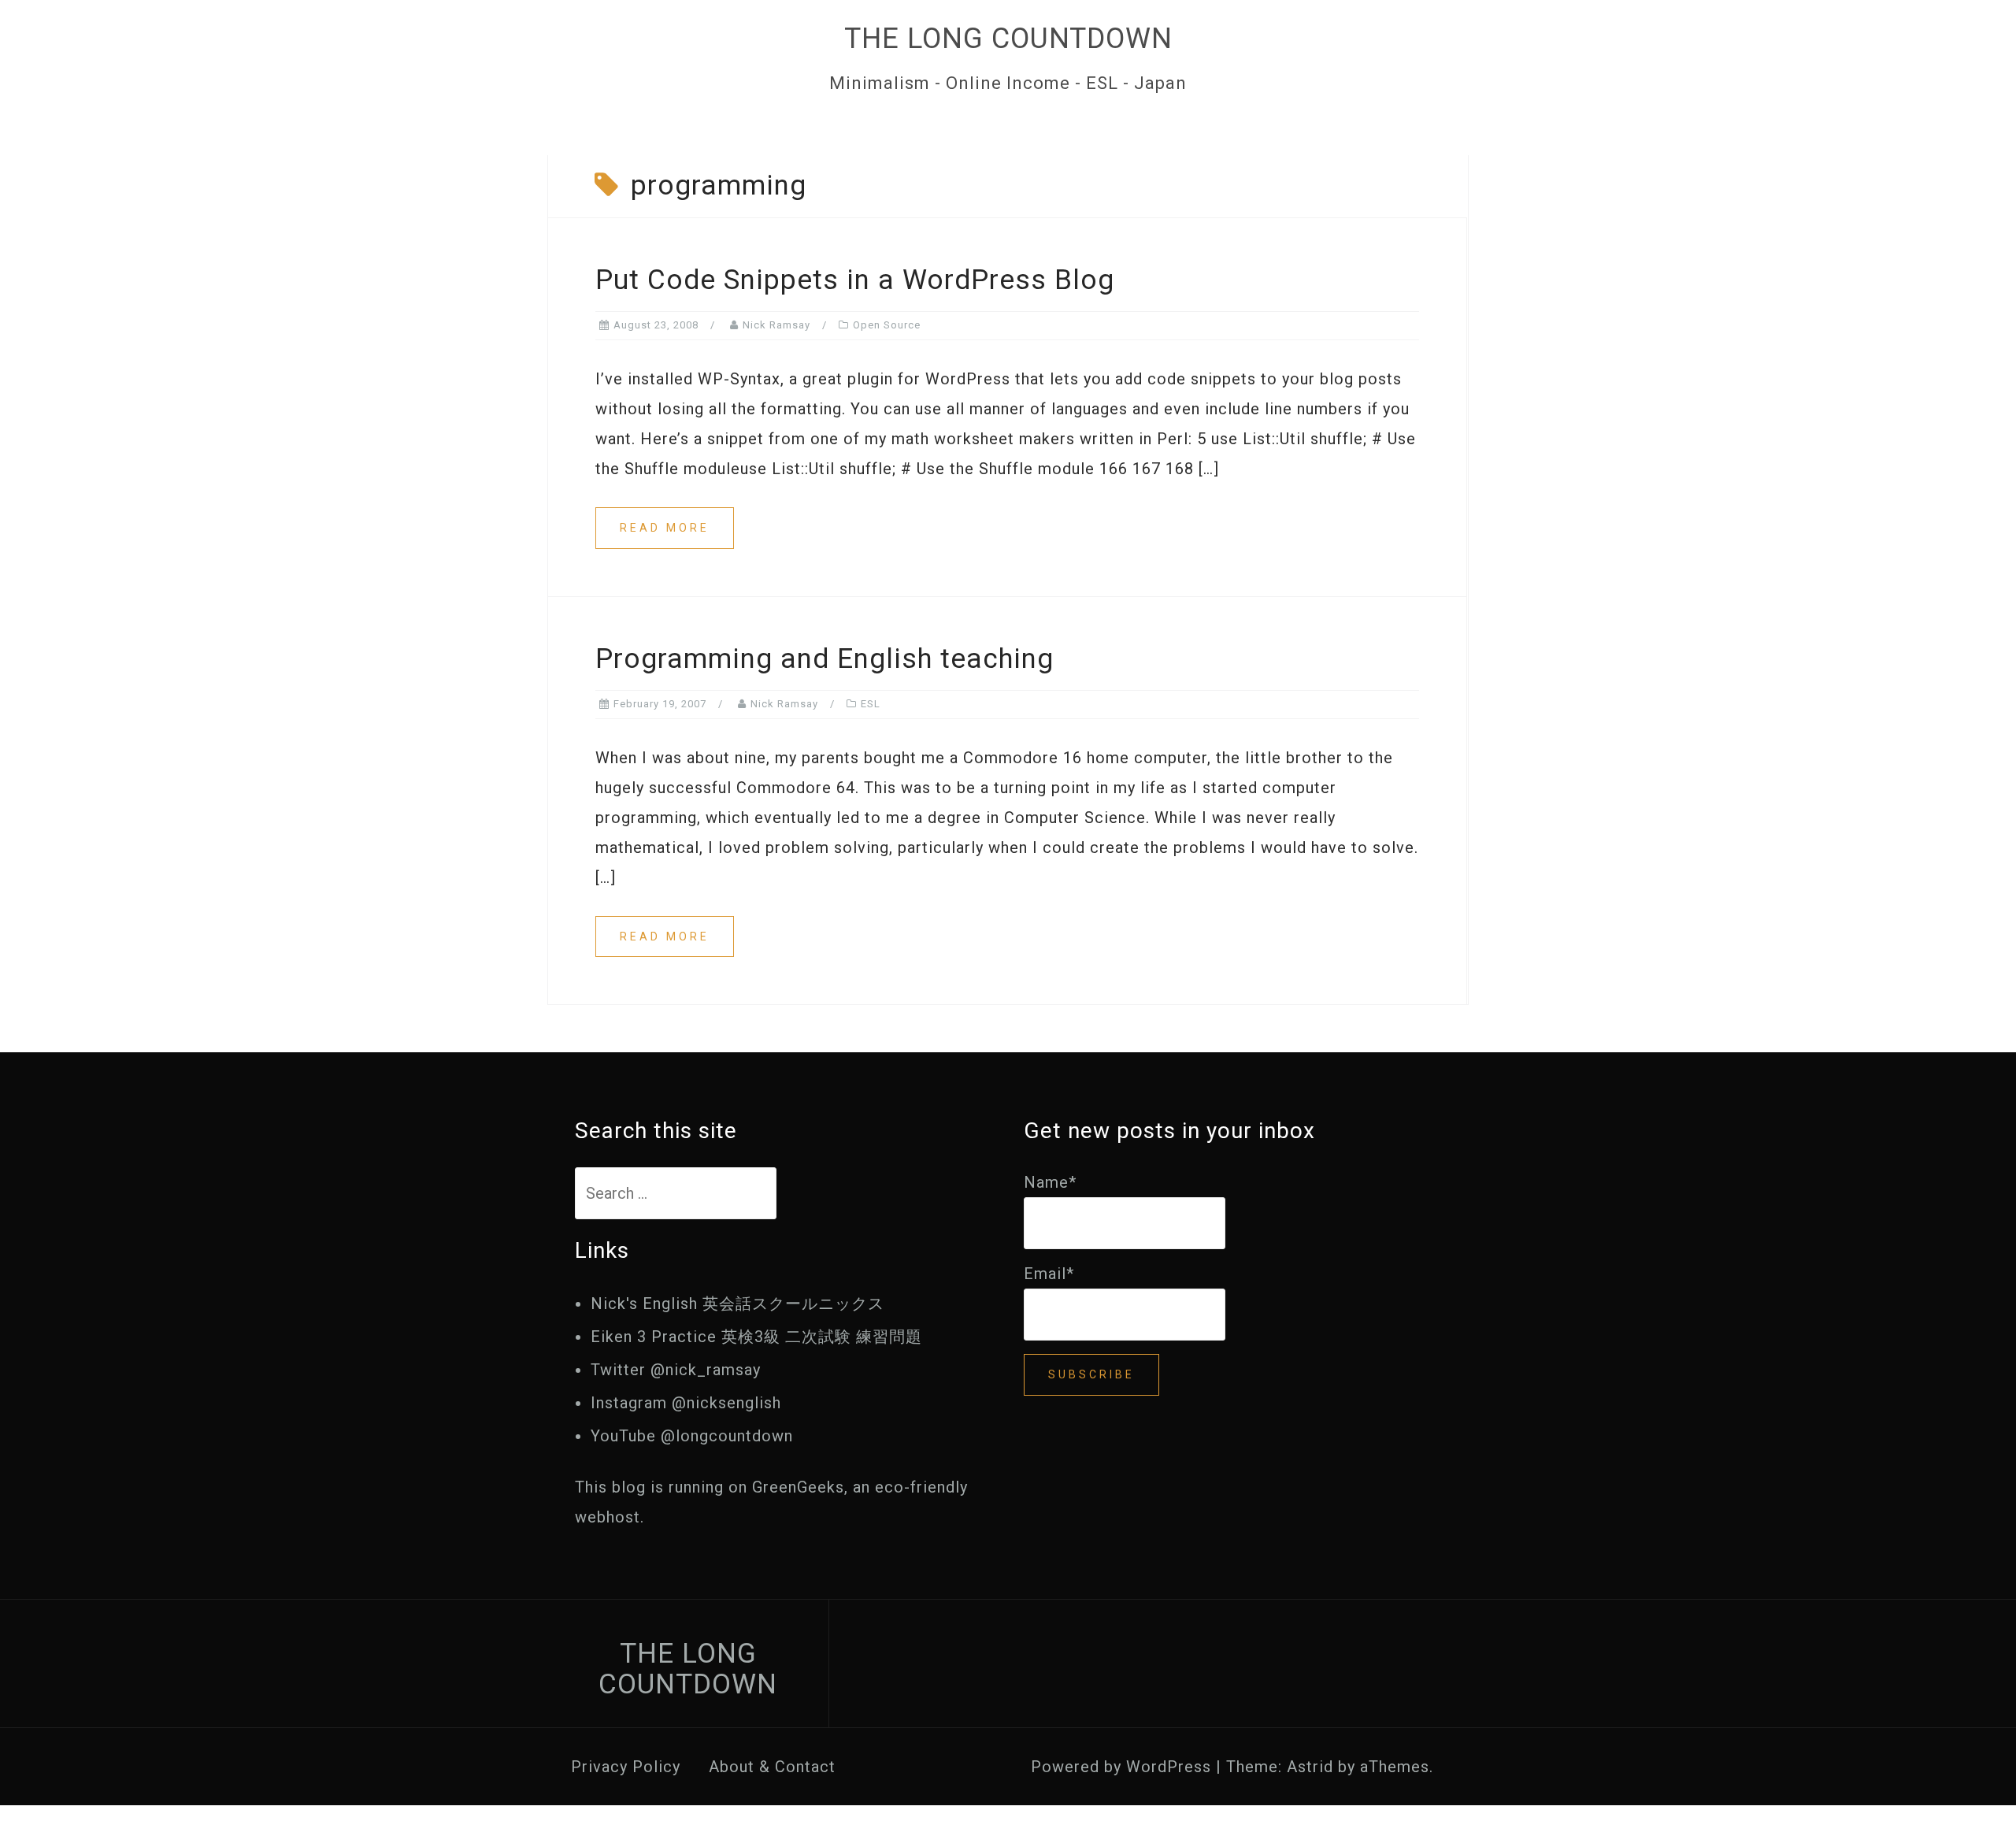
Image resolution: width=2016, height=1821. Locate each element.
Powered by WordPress (1121, 1767)
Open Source (887, 325)
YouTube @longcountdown (692, 1436)
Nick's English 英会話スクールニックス (737, 1304)
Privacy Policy (626, 1767)
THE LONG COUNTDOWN (1008, 39)
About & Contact (772, 1767)
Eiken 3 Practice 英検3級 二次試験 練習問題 (756, 1337)
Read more (665, 528)
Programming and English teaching (825, 659)
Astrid (1310, 1767)
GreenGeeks (798, 1487)
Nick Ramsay (776, 325)
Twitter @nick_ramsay (676, 1370)
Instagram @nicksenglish (686, 1403)
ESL (871, 704)
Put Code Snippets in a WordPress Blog (855, 280)
